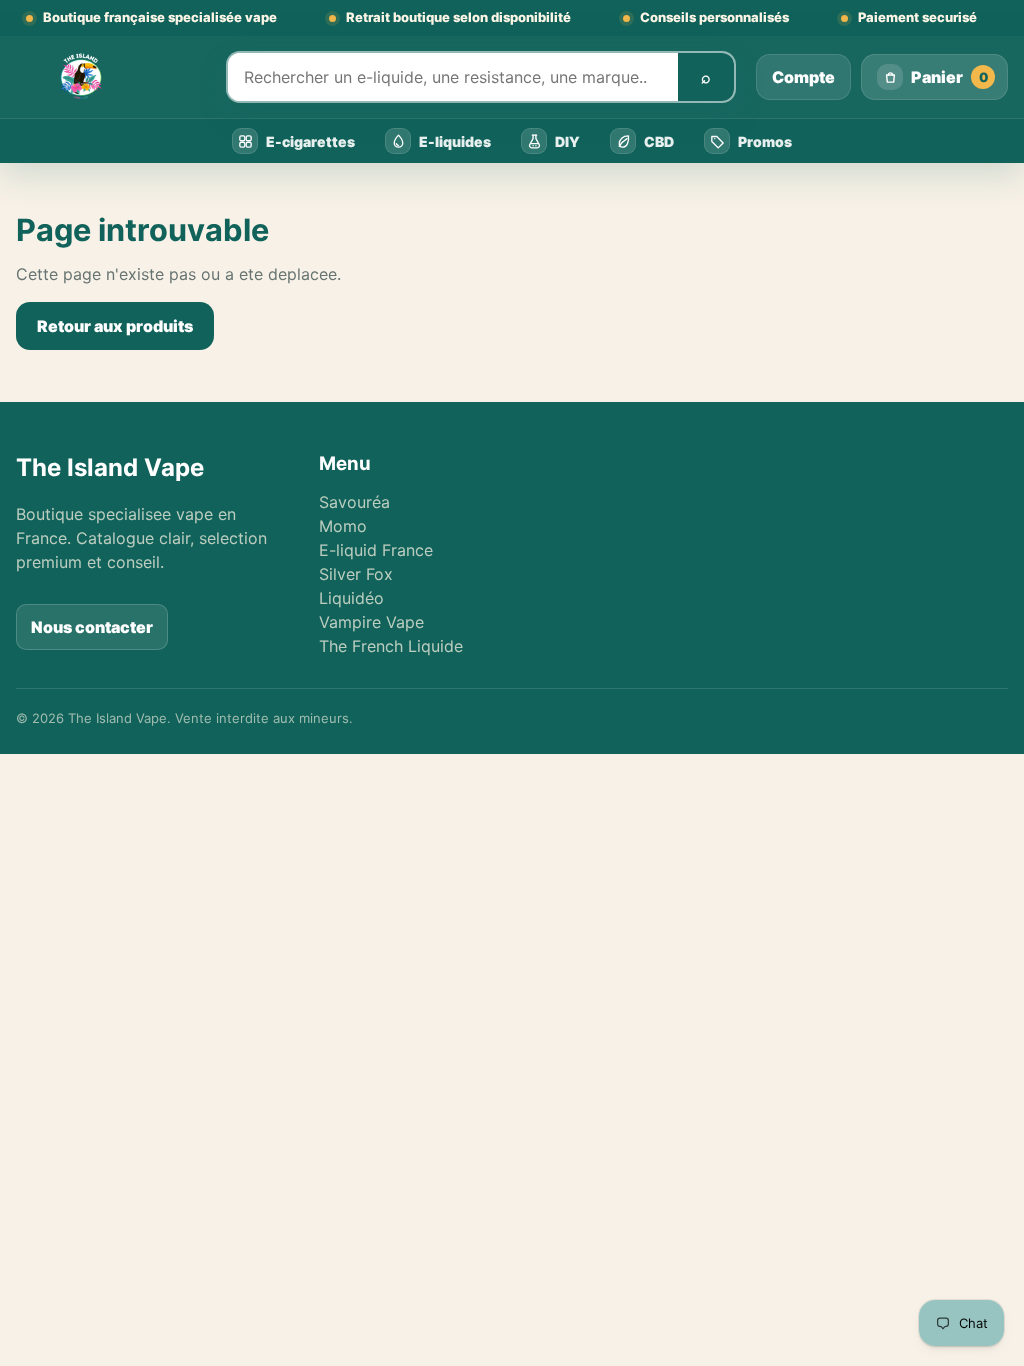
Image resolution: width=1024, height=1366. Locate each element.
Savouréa (354, 502)
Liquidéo (351, 598)
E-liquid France (376, 550)
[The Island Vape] (111, 77)
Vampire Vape (371, 622)
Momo (343, 526)
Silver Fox (356, 574)
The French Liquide (391, 646)
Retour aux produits (115, 326)
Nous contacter (92, 627)
